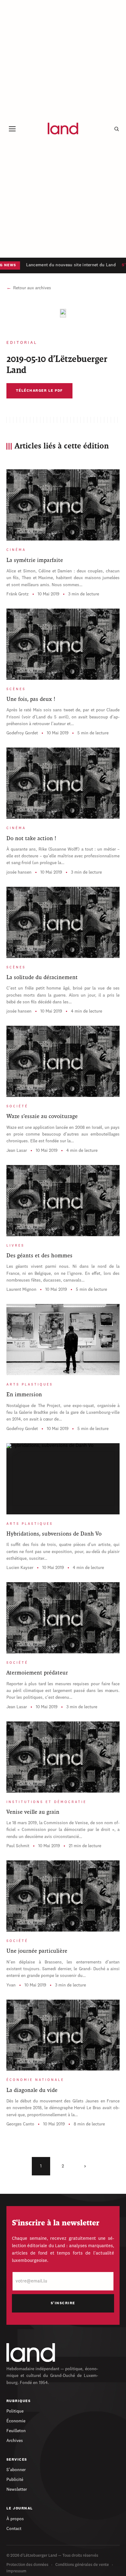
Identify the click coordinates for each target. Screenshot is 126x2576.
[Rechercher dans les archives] (117, 129)
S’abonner (16, 2470)
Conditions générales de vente (82, 2565)
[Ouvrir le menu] (12, 129)
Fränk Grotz (18, 594)
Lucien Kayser (20, 1568)
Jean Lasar (17, 1151)
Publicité (15, 2480)
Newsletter (17, 2489)
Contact (14, 2529)
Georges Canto (20, 2124)
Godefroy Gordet (22, 733)
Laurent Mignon (21, 1290)
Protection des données (27, 2565)
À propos (15, 2519)
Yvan (11, 1985)
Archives (15, 2441)
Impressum (16, 2571)
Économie (16, 2421)
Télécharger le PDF (39, 391)
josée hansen (19, 872)
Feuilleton (16, 2431)
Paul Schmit (18, 1846)
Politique (15, 2411)
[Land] (31, 2352)
